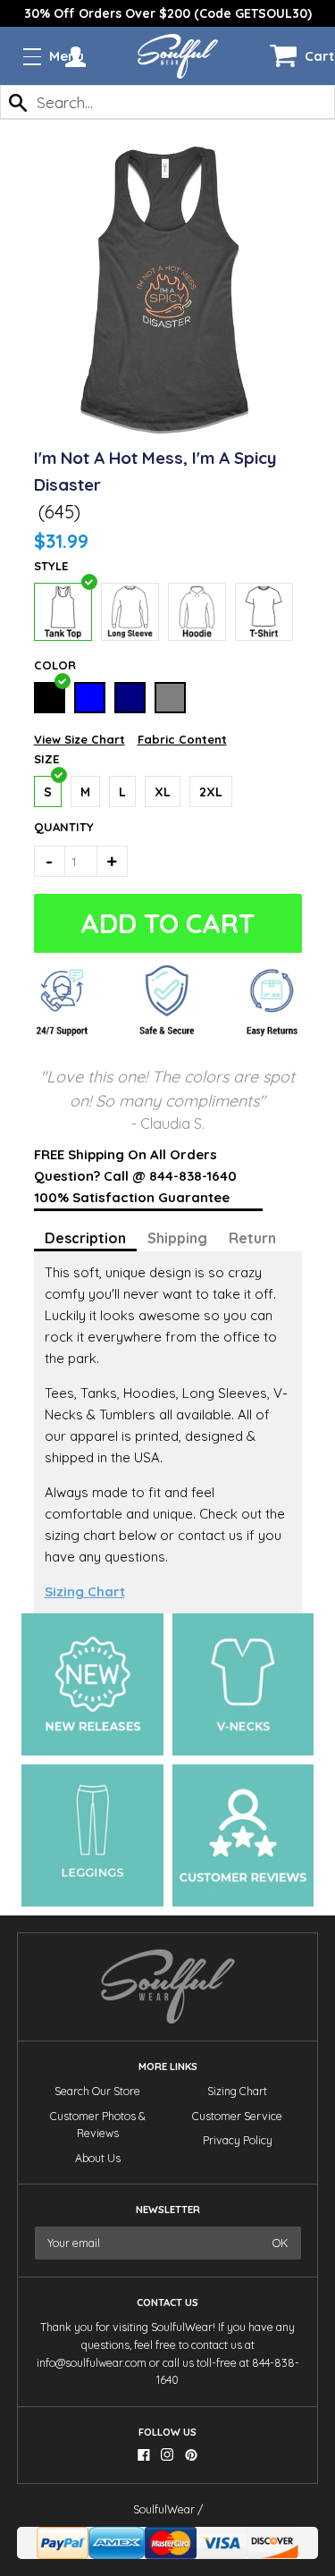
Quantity (54, 827)
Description (85, 1238)
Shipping (177, 1238)
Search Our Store (97, 2091)
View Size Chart (80, 739)
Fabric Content (182, 739)
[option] (167, 13)
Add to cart (167, 923)
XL (163, 792)
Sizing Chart (85, 1591)
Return (252, 1238)
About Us (98, 2158)
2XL (211, 792)
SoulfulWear (164, 2509)
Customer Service (237, 2116)
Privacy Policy (238, 2140)
